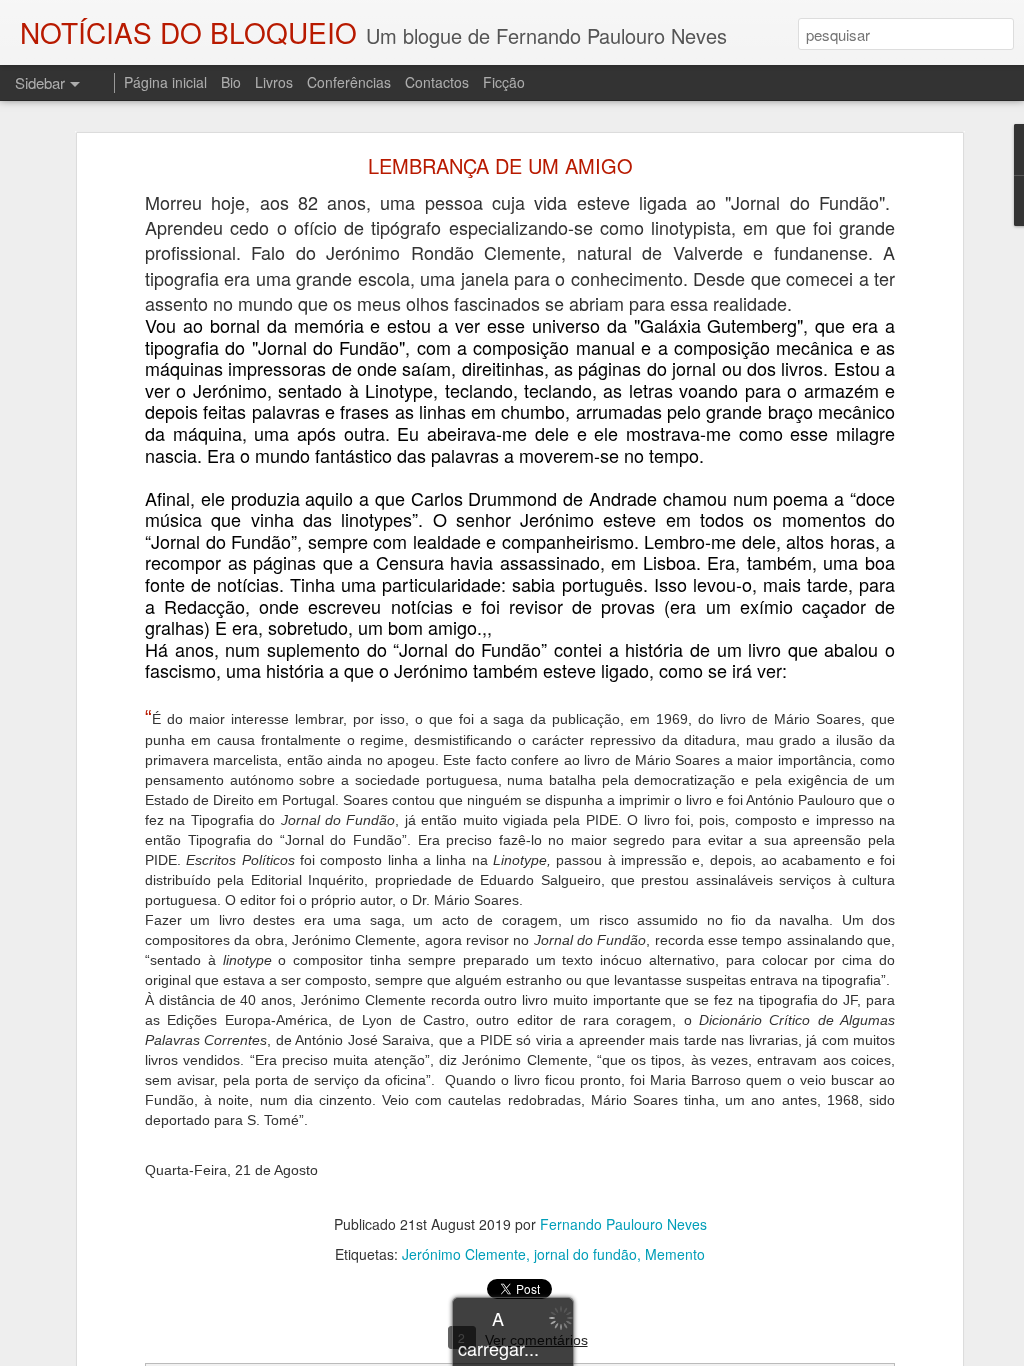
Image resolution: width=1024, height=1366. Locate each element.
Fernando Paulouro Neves (623, 1224)
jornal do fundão (585, 1254)
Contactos (437, 82)
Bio (231, 82)
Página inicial (165, 82)
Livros (274, 82)
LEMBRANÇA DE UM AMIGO (500, 165)
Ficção (504, 82)
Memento (675, 1254)
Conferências (349, 82)
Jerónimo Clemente (464, 1254)
